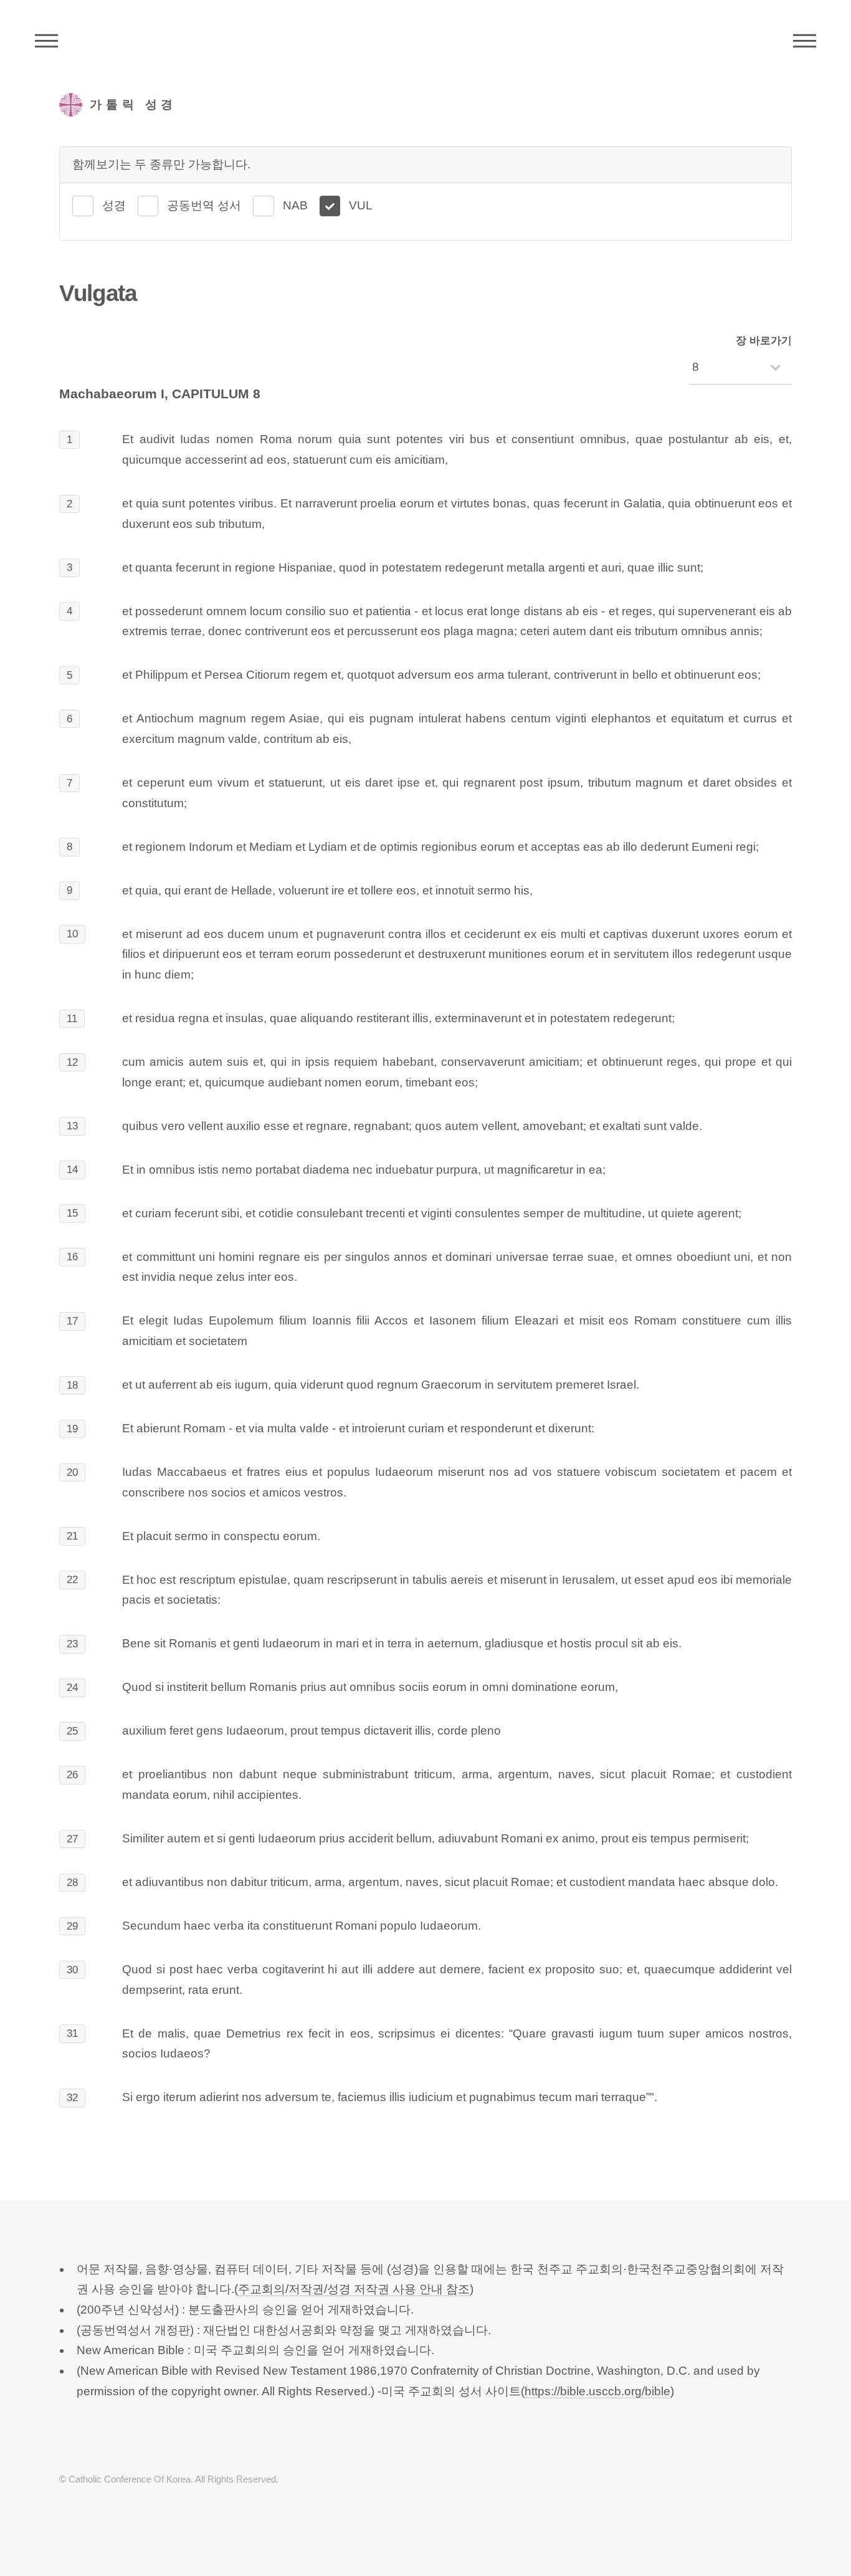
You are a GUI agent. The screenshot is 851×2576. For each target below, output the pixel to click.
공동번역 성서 (204, 205)
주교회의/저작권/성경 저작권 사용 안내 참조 (354, 2289)
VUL (361, 205)
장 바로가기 (764, 341)
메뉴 (805, 41)
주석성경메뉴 (46, 41)
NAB (295, 205)
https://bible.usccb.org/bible (597, 2391)
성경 (114, 205)
